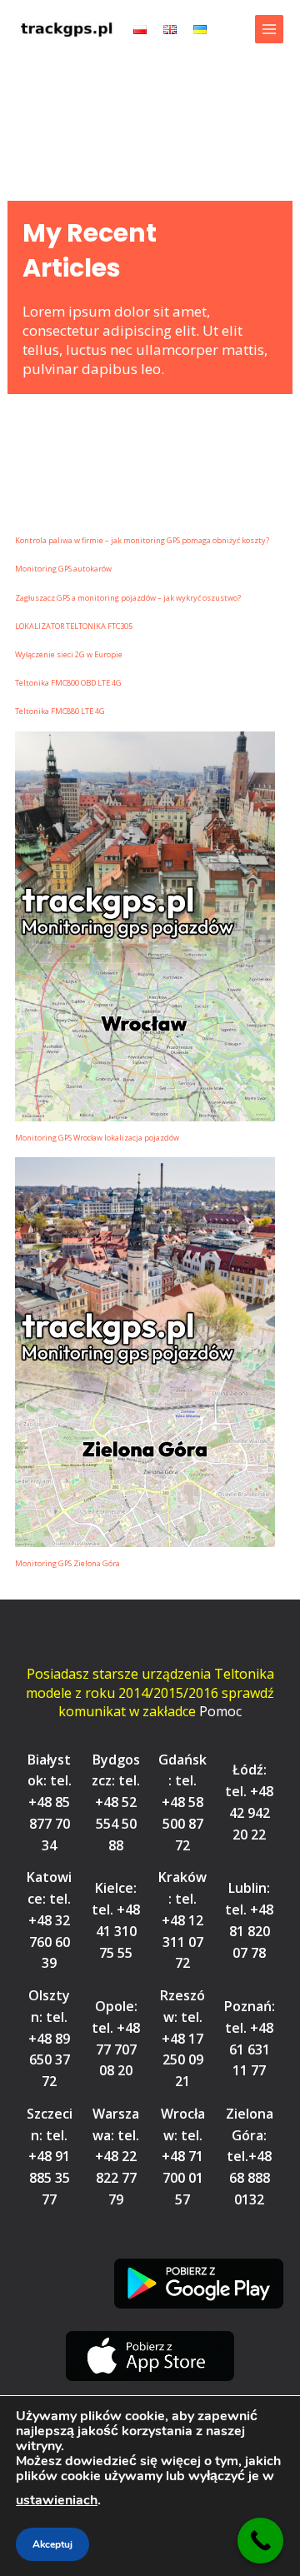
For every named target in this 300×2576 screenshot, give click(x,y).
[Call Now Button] (260, 2541)
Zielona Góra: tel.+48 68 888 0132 (250, 2157)
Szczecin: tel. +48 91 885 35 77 (50, 2157)
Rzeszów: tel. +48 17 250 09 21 (182, 2038)
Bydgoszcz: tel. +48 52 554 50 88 (116, 1802)
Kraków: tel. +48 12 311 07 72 (182, 1920)
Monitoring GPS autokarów (63, 569)
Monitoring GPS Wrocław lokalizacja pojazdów (97, 1138)
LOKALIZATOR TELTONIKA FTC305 (74, 626)
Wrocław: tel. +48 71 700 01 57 (183, 2157)
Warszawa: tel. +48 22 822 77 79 (116, 2157)
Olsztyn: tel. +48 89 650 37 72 (49, 2038)
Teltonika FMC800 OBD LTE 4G (68, 683)
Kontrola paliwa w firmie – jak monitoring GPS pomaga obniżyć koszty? (142, 540)
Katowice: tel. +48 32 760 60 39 (49, 1920)
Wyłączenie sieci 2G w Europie (69, 654)
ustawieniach (57, 2500)
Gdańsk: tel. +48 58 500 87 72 (182, 1802)
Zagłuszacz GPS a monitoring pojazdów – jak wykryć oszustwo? (128, 598)
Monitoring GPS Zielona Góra (67, 1563)
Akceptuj (52, 2544)
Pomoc (220, 1711)
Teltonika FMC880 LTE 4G (60, 711)
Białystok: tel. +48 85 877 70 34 (50, 1802)
